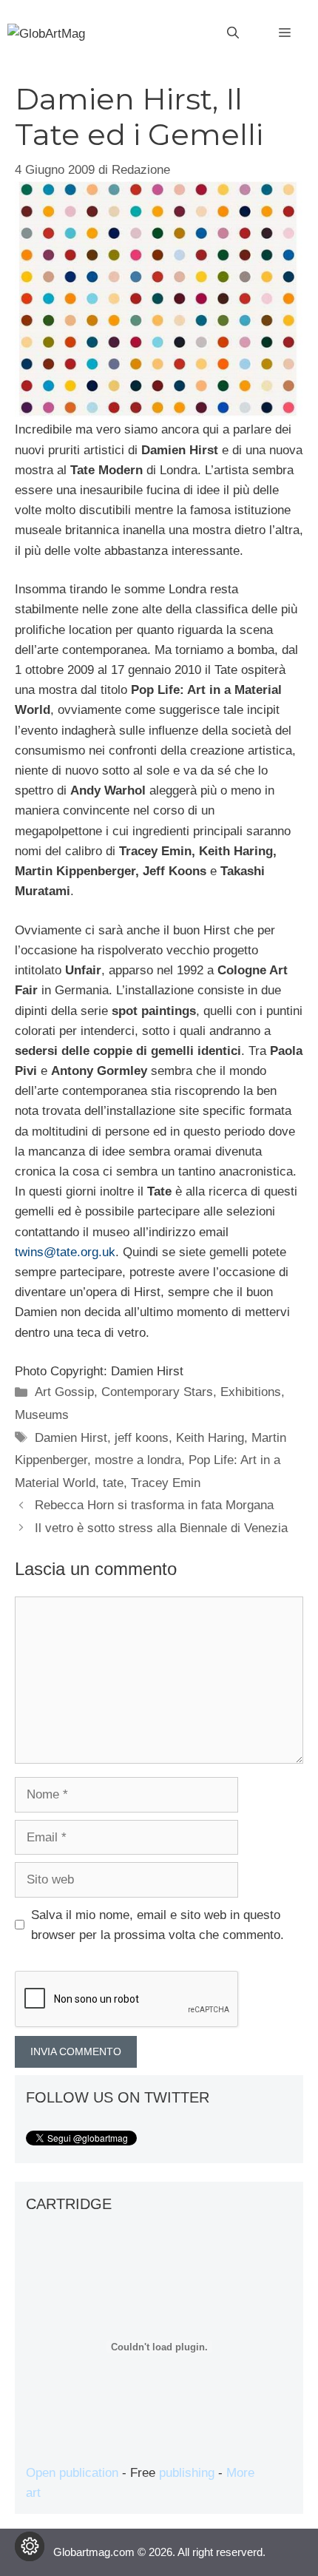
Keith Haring (210, 1438)
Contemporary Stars (157, 1392)
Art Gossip (64, 1392)
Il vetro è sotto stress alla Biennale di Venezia (161, 1528)
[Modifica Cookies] (30, 2546)
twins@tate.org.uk (65, 1252)
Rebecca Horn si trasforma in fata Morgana (154, 1505)
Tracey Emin (166, 1483)
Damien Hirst (71, 1438)
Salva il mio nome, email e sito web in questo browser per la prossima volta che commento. (158, 1925)
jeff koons (142, 1438)
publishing (187, 2473)
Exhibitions (251, 1392)
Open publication (72, 2473)
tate (113, 1483)
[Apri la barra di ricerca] (233, 33)
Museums (42, 1415)
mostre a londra (138, 1460)
